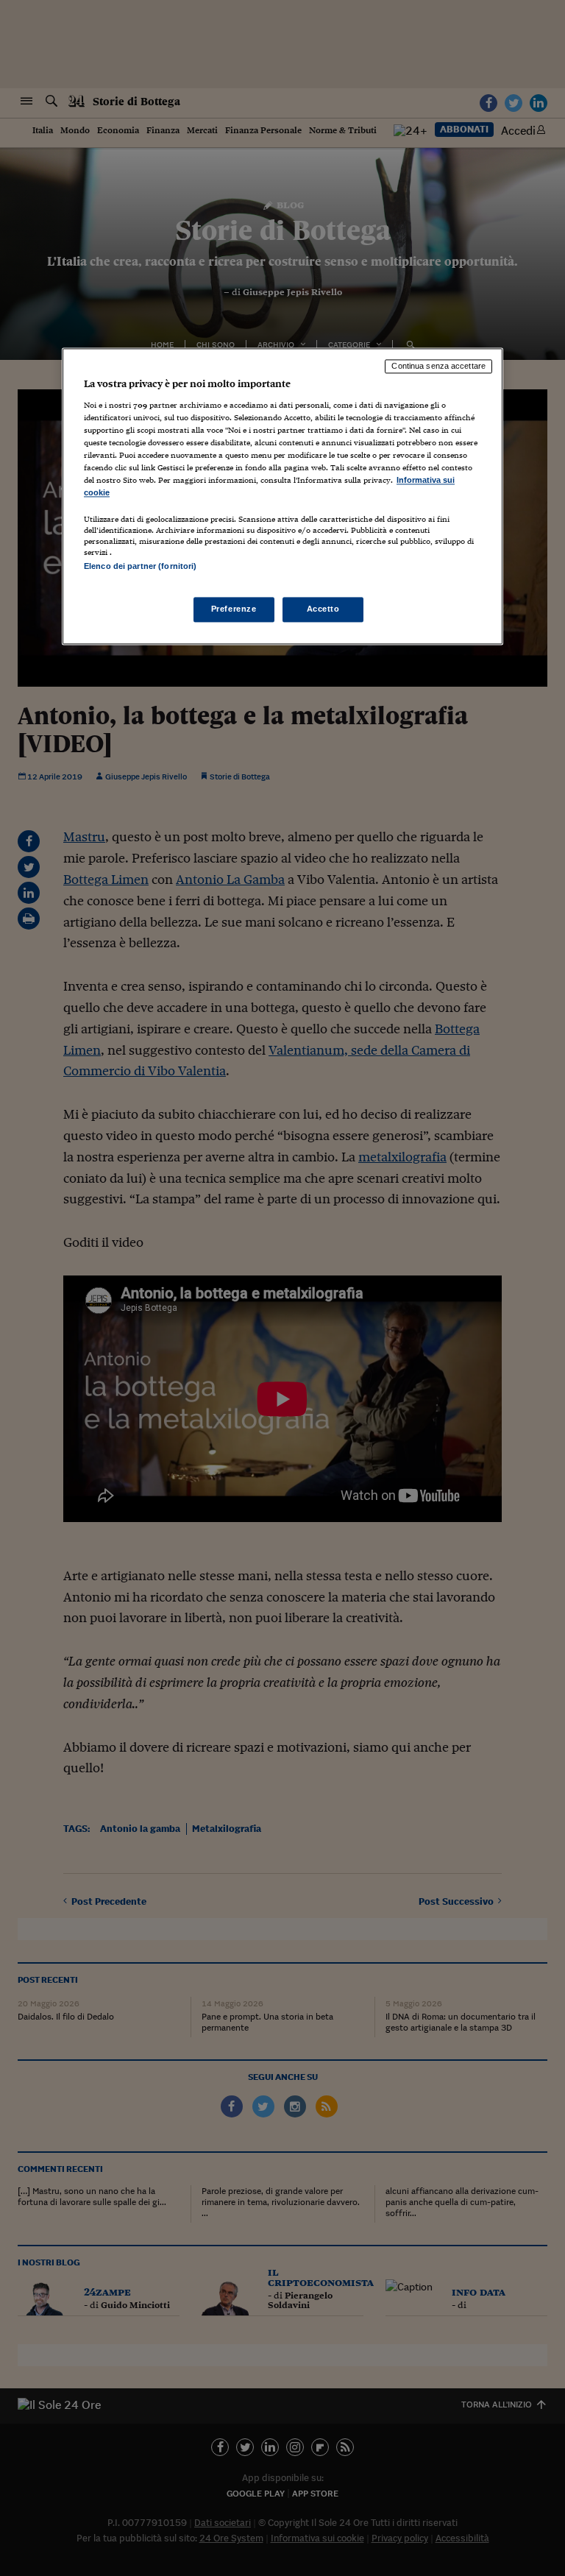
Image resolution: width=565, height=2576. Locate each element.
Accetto (323, 609)
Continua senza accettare (438, 366)
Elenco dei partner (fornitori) (140, 567)
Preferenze (234, 609)
